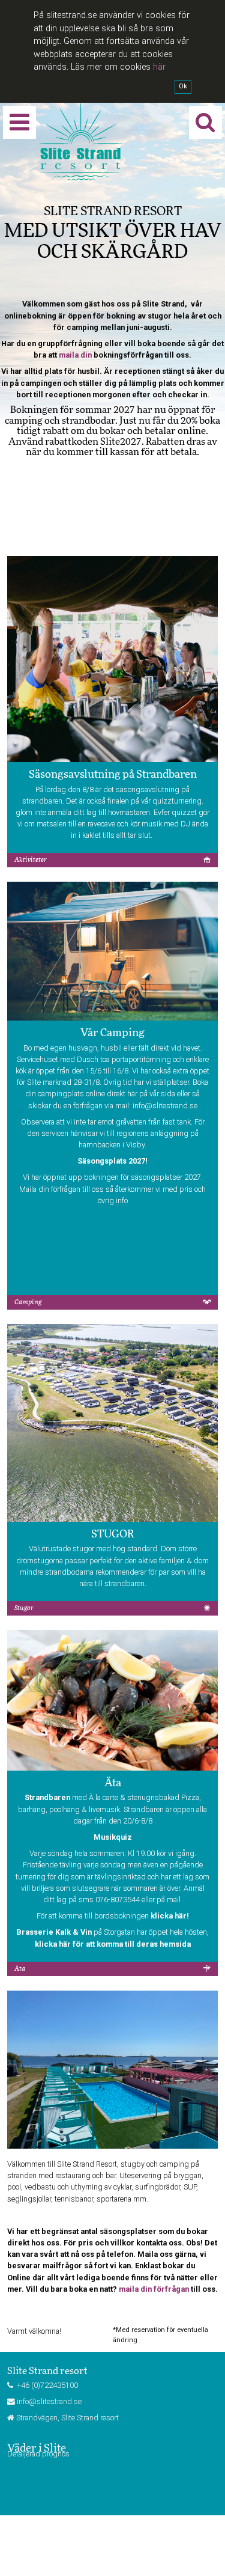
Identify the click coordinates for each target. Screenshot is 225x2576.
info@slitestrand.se (165, 1106)
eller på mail (161, 1900)
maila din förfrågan (154, 2289)
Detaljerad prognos (38, 2454)
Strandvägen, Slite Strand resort (67, 2418)
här (159, 67)
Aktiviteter (31, 860)
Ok (183, 86)
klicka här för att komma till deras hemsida (113, 1944)
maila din (75, 355)
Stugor (24, 1608)
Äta (20, 1969)
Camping (28, 1302)
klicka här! (170, 1916)
